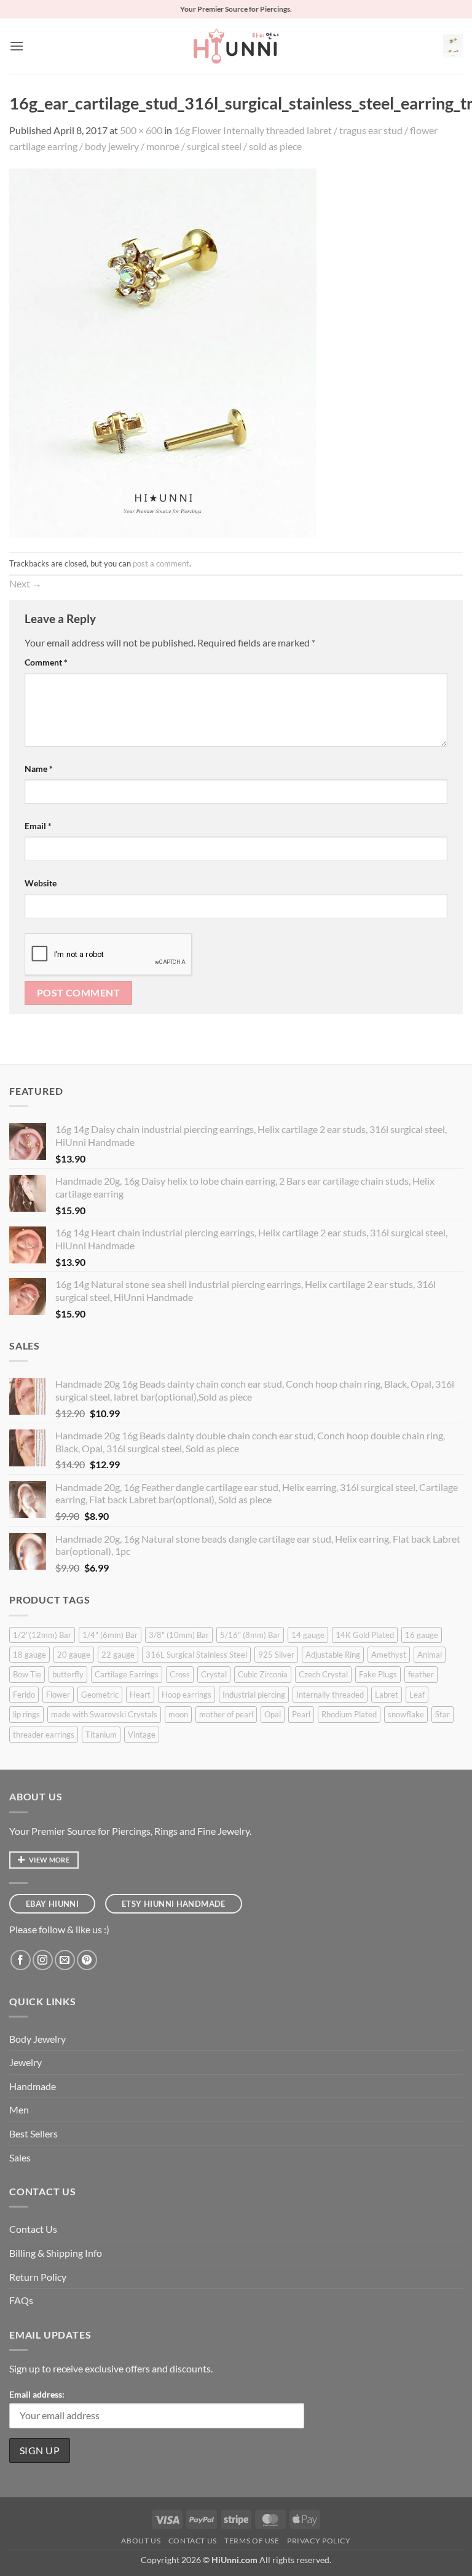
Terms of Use (252, 2541)
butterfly (68, 1674)
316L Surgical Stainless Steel (196, 1655)
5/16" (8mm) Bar (250, 1635)
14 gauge (308, 1635)
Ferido (24, 1695)
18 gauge (29, 1655)
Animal (430, 1655)
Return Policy (38, 2277)
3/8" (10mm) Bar (179, 1635)
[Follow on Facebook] (21, 1960)
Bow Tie (27, 1674)
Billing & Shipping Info (56, 2253)
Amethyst (389, 1655)
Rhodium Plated (349, 1714)
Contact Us (33, 2229)
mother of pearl (226, 1714)
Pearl (301, 1714)
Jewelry (26, 2062)
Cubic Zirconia (263, 1674)
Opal (273, 1714)
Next (26, 583)
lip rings (26, 1714)
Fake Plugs (378, 1674)
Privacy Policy (319, 2541)
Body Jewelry (37, 2039)
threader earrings (44, 1735)
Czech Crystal (323, 1674)
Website (41, 883)
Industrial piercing (254, 1695)
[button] (17, 46)
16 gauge (422, 1635)
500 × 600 (141, 130)
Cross (180, 1674)
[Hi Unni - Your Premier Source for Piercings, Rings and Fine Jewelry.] (236, 46)
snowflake (406, 1714)
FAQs (21, 2300)
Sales (20, 2157)
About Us (141, 2541)
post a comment (161, 563)
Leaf (417, 1695)
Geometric (100, 1695)
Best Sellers (33, 2133)
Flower (58, 1695)
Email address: (37, 2394)
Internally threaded (330, 1695)
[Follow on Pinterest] (87, 1960)
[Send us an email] (65, 1960)
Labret (387, 1695)
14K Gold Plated (365, 1635)
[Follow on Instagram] (43, 1960)
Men (19, 2109)
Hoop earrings (187, 1695)
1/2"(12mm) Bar (42, 1635)
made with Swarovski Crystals (104, 1714)
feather (421, 1674)
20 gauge (74, 1655)
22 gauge (118, 1655)
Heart (140, 1695)
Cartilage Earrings (127, 1674)
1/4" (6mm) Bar (110, 1635)
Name (39, 769)
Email (38, 826)
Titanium (101, 1735)
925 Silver (276, 1655)
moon (178, 1714)
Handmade (33, 2086)
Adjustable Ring (333, 1655)
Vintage (142, 1735)
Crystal (214, 1674)
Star (442, 1714)
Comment (46, 662)
